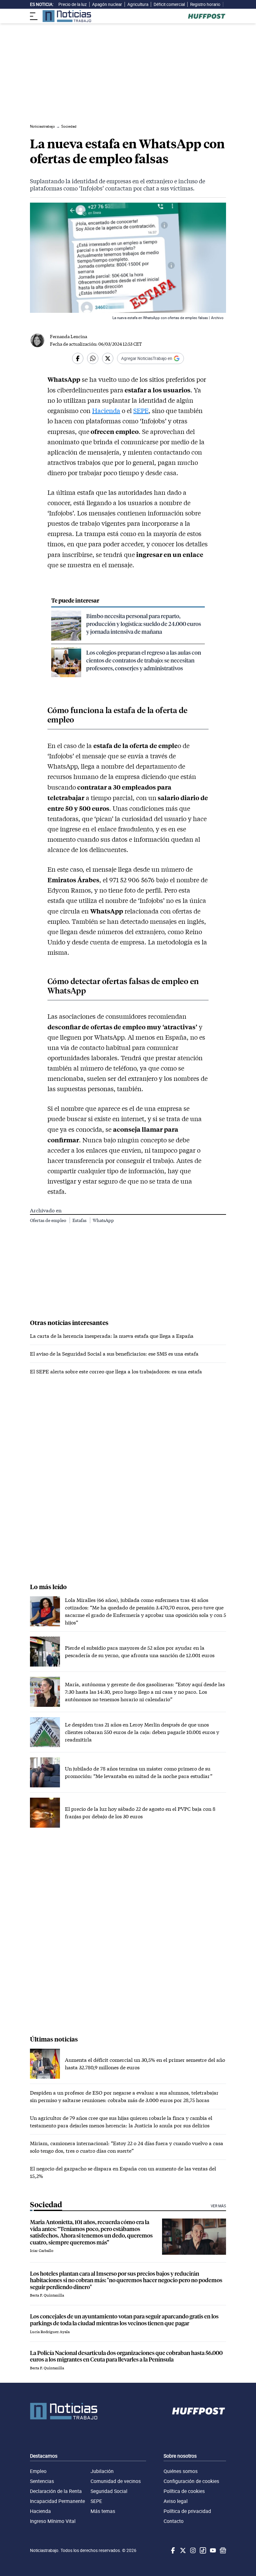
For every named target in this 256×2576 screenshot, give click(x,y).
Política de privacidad (187, 2511)
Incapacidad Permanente (57, 2501)
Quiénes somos (181, 2471)
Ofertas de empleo (49, 1220)
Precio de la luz (73, 4)
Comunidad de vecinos (116, 2481)
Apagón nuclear (107, 4)
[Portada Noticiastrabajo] (64, 2411)
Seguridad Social (109, 2491)
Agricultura (138, 4)
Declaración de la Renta (56, 2491)
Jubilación (102, 2471)
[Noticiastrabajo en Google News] (222, 2550)
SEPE (141, 411)
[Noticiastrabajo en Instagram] (192, 2550)
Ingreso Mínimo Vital (53, 2521)
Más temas (103, 2511)
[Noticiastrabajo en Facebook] (172, 2550)
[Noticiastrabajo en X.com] (182, 2550)
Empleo (38, 2471)
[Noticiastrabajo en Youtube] (212, 2550)
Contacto (174, 2521)
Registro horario (205, 4)
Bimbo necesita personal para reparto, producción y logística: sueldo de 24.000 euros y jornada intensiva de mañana (144, 624)
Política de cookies (184, 2491)
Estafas (80, 1220)
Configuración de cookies (191, 2481)
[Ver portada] (67, 16)
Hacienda (106, 411)
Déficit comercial (169, 4)
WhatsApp (103, 1220)
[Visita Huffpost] (207, 16)
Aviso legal (176, 2501)
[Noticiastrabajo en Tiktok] (202, 2550)
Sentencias (42, 2481)
